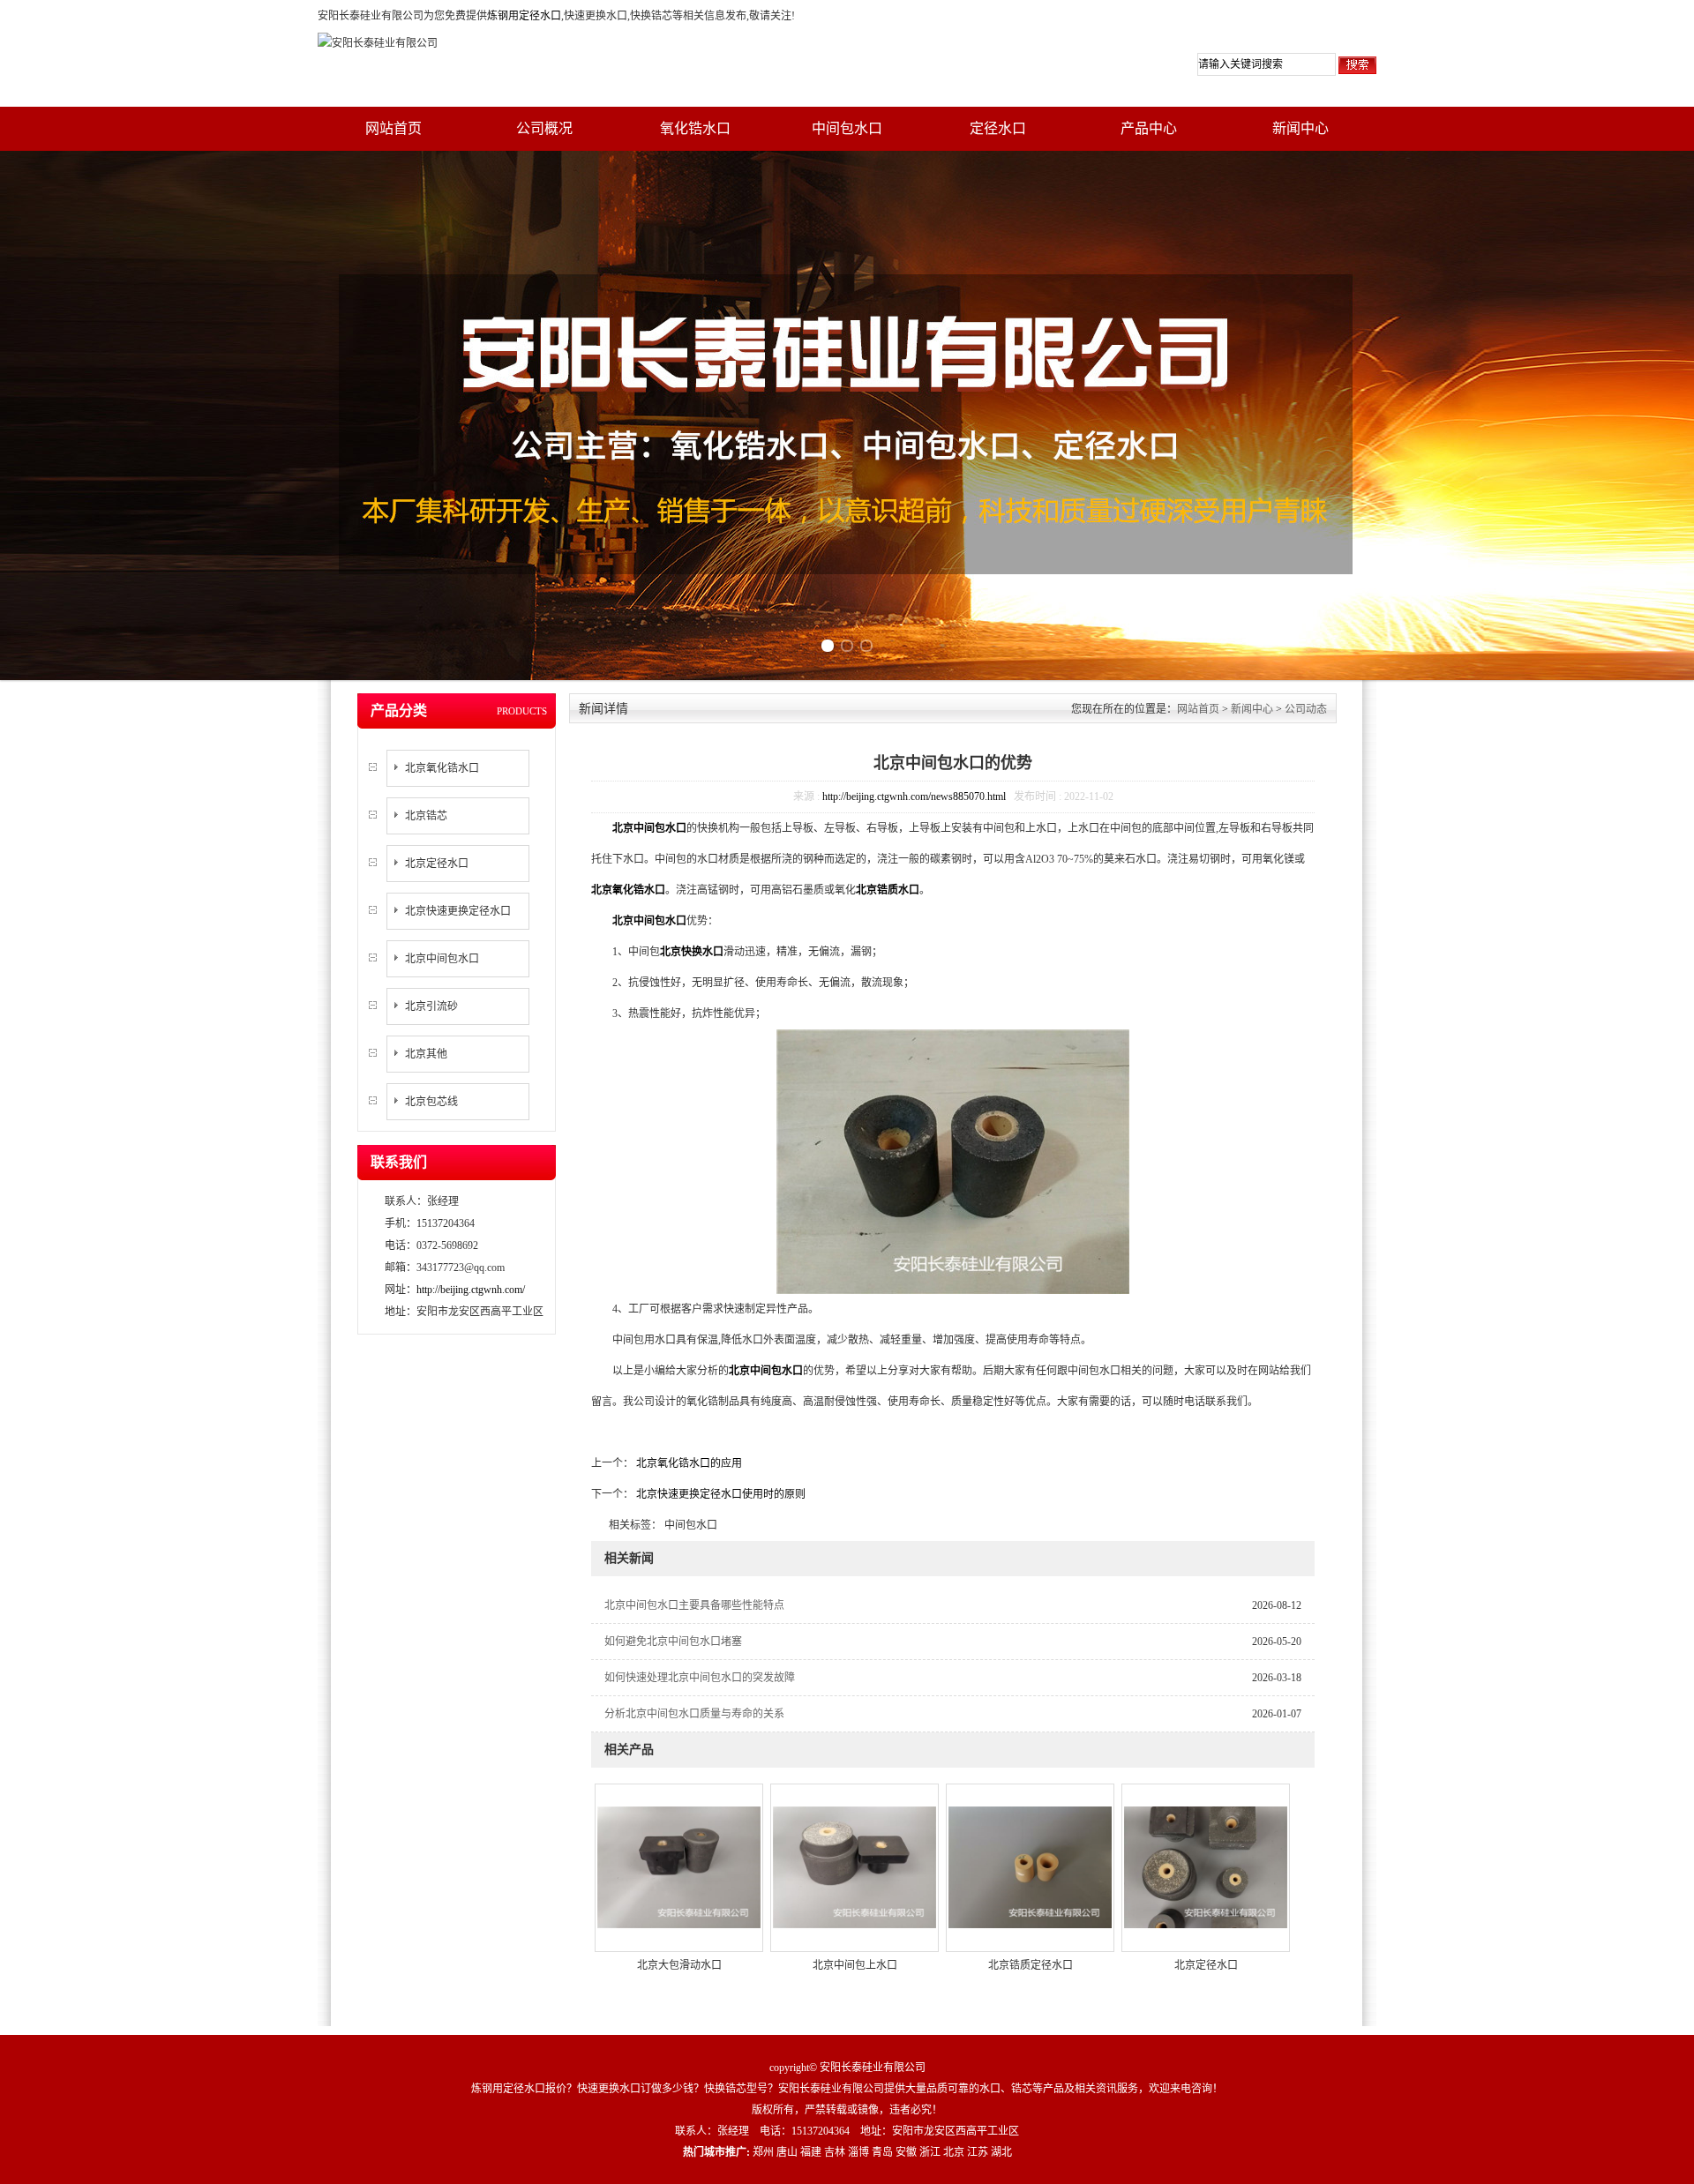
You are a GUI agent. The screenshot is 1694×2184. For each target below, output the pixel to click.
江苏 (978, 2152)
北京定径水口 (437, 864)
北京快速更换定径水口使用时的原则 (720, 1494)
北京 (954, 2152)
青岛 (882, 2152)
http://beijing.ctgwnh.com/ (471, 1290)
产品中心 (1149, 128)
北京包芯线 (431, 1102)
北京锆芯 (426, 816)
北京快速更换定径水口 (458, 911)
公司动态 (1306, 709)
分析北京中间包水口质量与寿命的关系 (694, 1714)
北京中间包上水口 (855, 1965)
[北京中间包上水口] (854, 1866)
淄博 (858, 2152)
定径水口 (998, 128)
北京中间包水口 (442, 959)
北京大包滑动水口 (679, 1965)
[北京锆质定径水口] (1030, 1866)
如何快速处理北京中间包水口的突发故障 (700, 1678)
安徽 (906, 2152)
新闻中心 (1300, 128)
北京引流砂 (431, 1006)
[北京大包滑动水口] (679, 1866)
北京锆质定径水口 (1031, 1965)
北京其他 (426, 1054)
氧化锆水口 (695, 128)
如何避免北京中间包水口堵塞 (673, 1642)
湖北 (1001, 2152)
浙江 (930, 2152)
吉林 (835, 2152)
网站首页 (394, 128)
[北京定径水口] (1206, 1866)
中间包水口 (847, 128)
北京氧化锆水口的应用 (688, 1463)
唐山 (787, 2152)
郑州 (763, 2152)
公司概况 (544, 128)
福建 (811, 2152)
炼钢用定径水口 (524, 16)
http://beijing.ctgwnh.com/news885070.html (914, 797)
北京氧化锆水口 (442, 768)
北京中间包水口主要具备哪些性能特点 (694, 1605)
